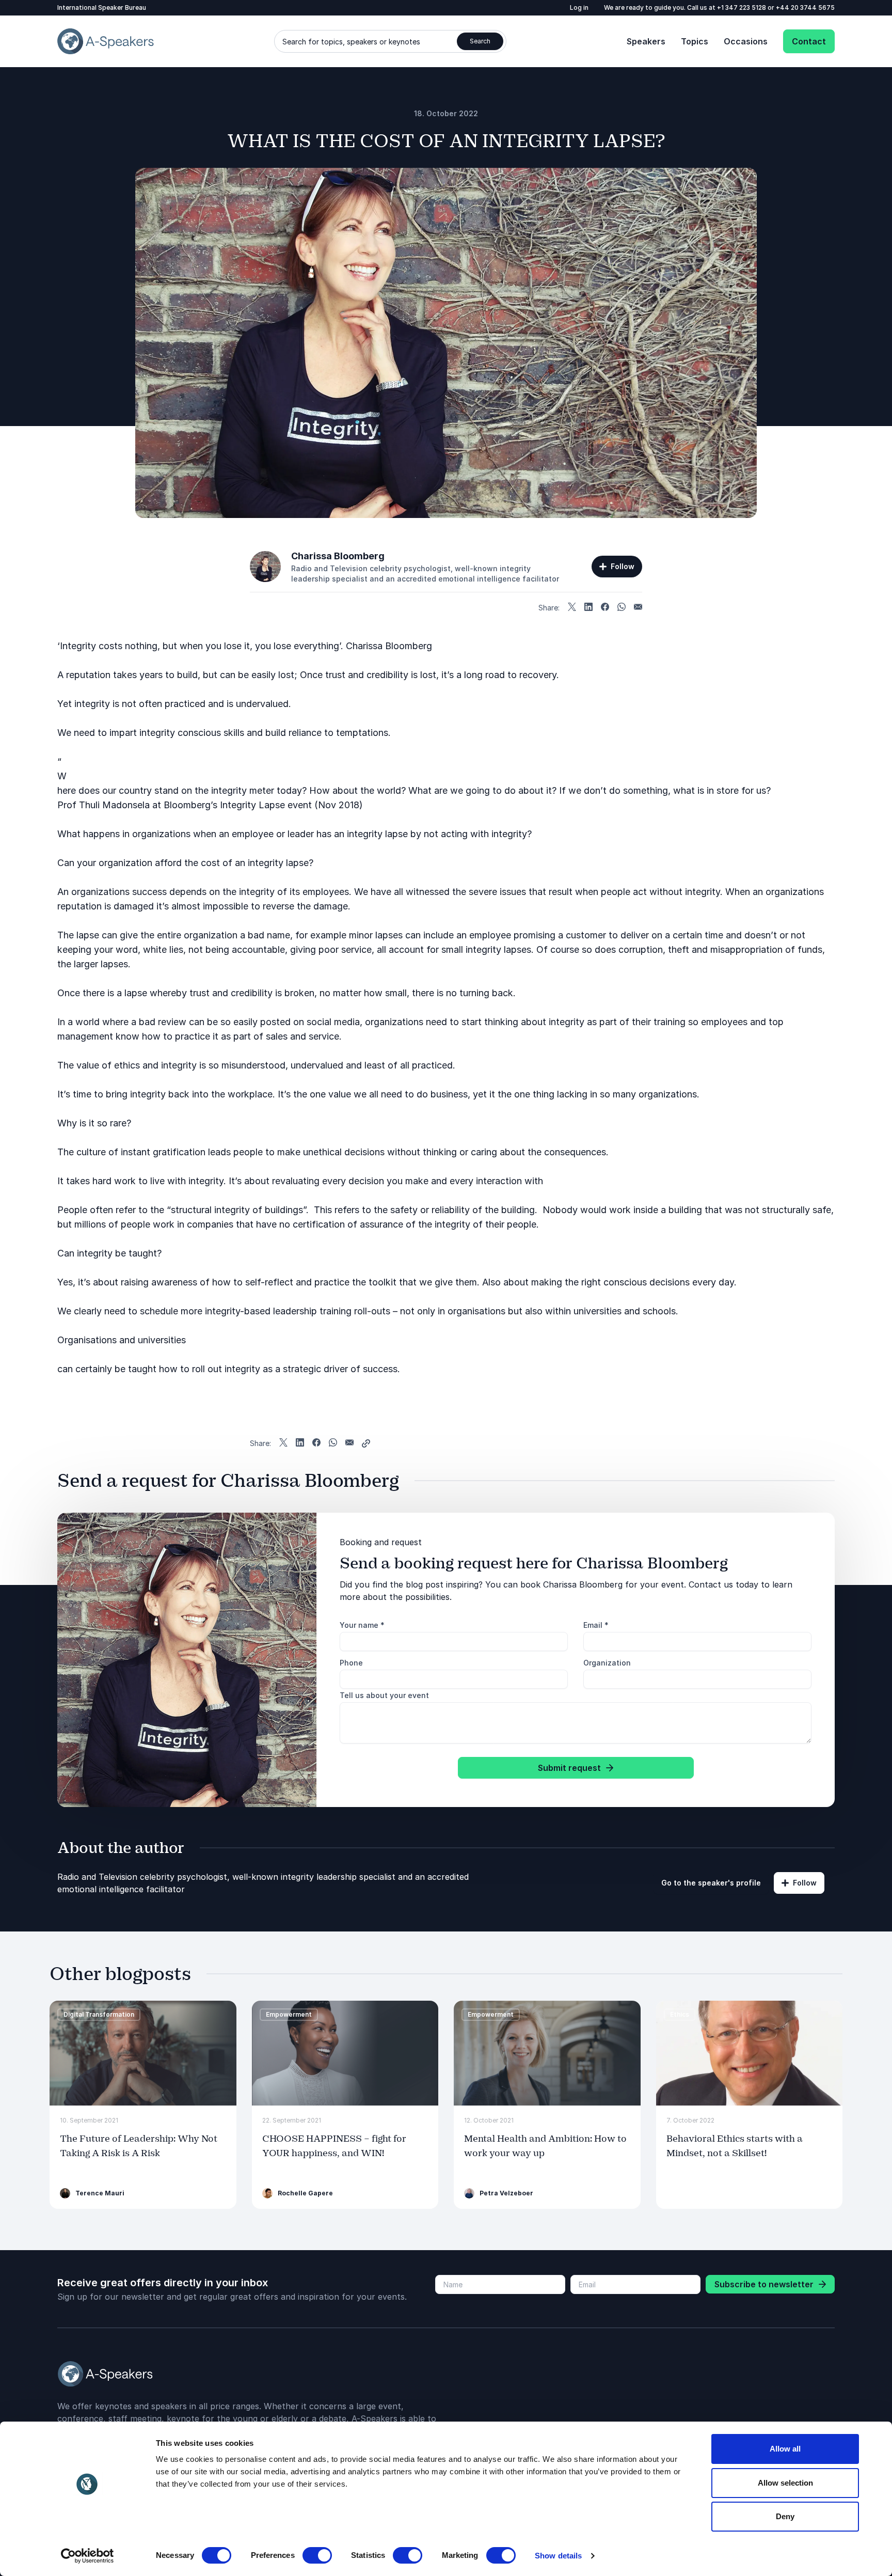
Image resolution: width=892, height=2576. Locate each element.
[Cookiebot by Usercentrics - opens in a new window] (87, 2556)
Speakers (646, 41)
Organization (607, 1663)
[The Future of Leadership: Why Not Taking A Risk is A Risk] (143, 2053)
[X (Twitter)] (572, 608)
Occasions (746, 41)
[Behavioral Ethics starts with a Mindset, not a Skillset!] (750, 2053)
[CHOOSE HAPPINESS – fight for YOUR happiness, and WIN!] (345, 2053)
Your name (362, 1625)
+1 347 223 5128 (742, 7)
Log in (579, 7)
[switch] (317, 2555)
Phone (351, 1663)
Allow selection (785, 2483)
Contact (809, 41)
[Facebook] (605, 608)
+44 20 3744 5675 (805, 7)
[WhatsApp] (622, 608)
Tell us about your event (384, 1695)
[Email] (638, 608)
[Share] (366, 1443)
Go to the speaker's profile (711, 1883)
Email (596, 1625)
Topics (695, 41)
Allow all (785, 2449)
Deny (785, 2516)
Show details (558, 2556)
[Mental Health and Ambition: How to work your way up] (547, 2053)
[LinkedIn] (588, 608)
